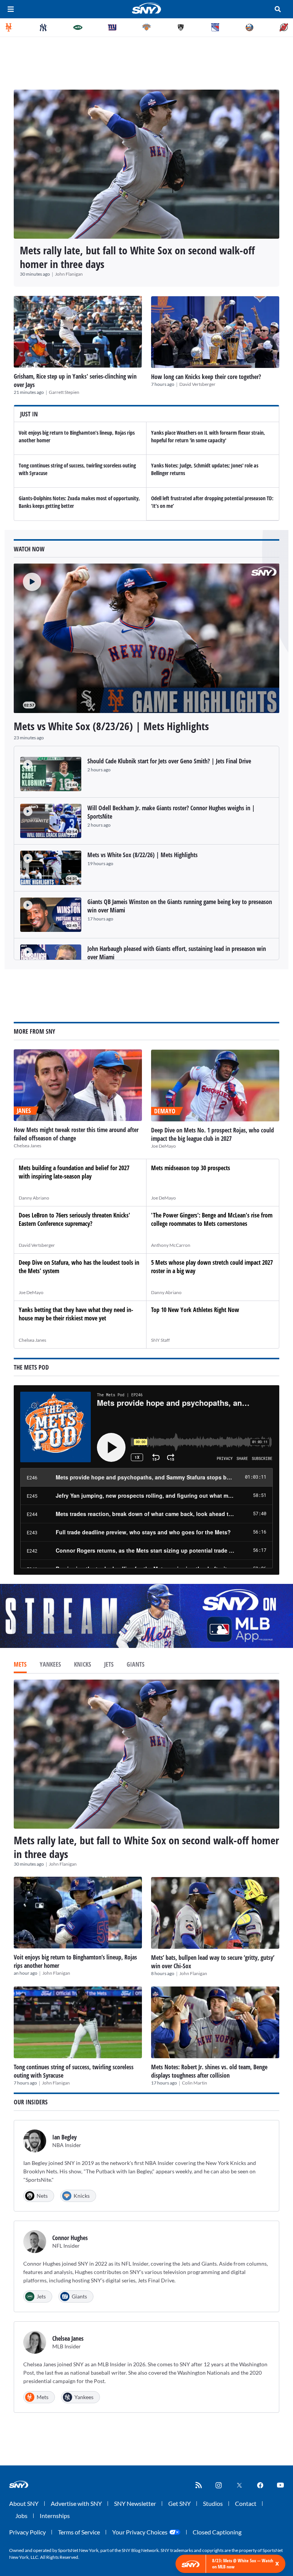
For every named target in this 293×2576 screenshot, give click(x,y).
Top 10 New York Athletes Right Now (195, 1310)
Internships (55, 2516)
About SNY (24, 2503)
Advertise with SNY (76, 2503)
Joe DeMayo (163, 1146)
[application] (146, 638)
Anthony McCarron (171, 1245)
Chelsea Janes (27, 1146)
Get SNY (180, 2503)
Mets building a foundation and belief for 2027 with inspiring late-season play (74, 1172)
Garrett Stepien (64, 392)
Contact (246, 2503)
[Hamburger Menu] (11, 9)
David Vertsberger (197, 384)
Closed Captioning (217, 2532)
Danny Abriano (34, 1198)
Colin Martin (195, 2083)
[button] (27, 577)
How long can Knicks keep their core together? (206, 377)
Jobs (21, 2516)
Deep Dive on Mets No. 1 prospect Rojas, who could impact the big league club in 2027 (213, 1134)
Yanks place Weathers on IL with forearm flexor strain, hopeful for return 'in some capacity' (208, 436)
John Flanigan (69, 274)
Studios (213, 2503)
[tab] (20, 1665)
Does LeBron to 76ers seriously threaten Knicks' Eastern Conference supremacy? (74, 1219)
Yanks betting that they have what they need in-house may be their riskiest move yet (76, 1314)
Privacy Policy (27, 2532)
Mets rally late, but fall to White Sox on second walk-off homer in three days (137, 257)
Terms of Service (79, 2532)
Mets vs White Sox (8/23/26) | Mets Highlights (111, 726)
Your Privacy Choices (140, 2532)
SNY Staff (160, 1340)
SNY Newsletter (135, 2503)
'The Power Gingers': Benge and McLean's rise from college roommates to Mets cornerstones (212, 1219)
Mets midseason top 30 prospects (191, 1168)
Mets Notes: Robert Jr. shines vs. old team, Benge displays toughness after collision (209, 2071)
